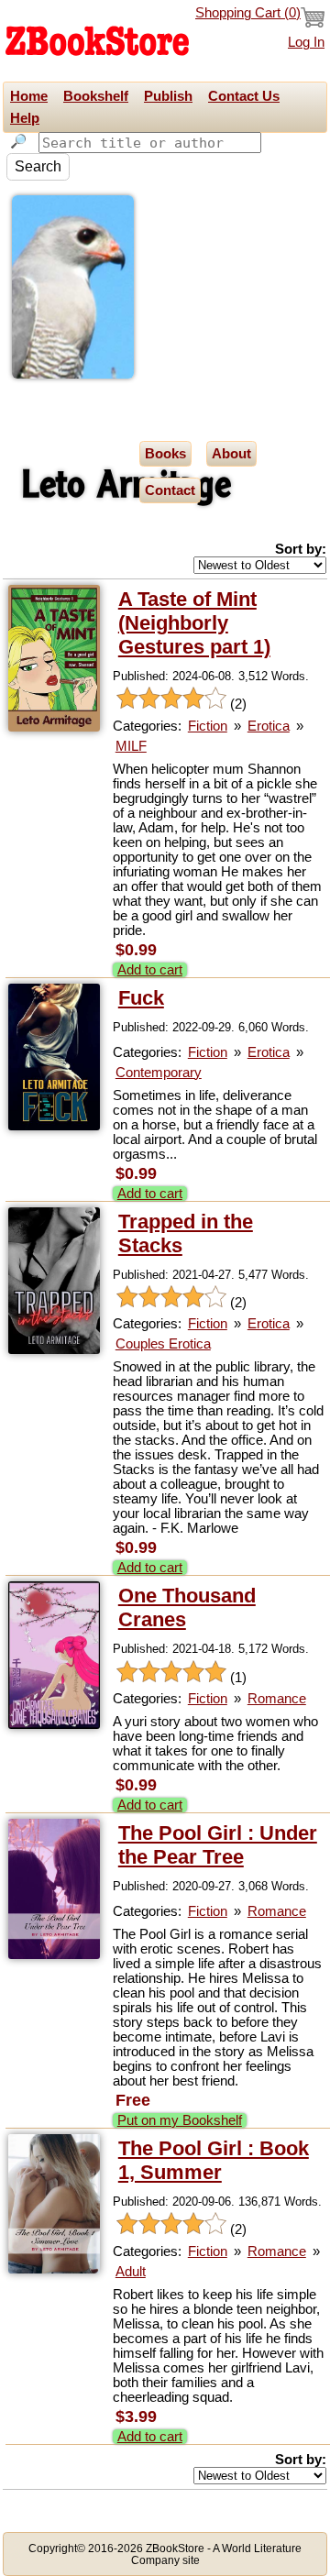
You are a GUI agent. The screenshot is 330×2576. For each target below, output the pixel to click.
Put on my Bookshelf (180, 2120)
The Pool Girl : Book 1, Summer (214, 2160)
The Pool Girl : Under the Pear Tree (218, 1845)
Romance (277, 1699)
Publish (168, 96)
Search (38, 166)
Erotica (269, 726)
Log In (306, 42)
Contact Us (244, 96)
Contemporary (159, 1073)
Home (29, 96)
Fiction (208, 726)
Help (25, 118)
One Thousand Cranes (187, 1607)
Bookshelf (96, 96)
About (231, 454)
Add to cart (150, 970)
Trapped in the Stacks (186, 1233)
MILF (131, 746)
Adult (131, 2272)
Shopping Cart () (248, 13)
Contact (170, 490)
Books (165, 454)
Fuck (141, 998)
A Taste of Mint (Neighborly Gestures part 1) (194, 623)
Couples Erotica (163, 1344)
